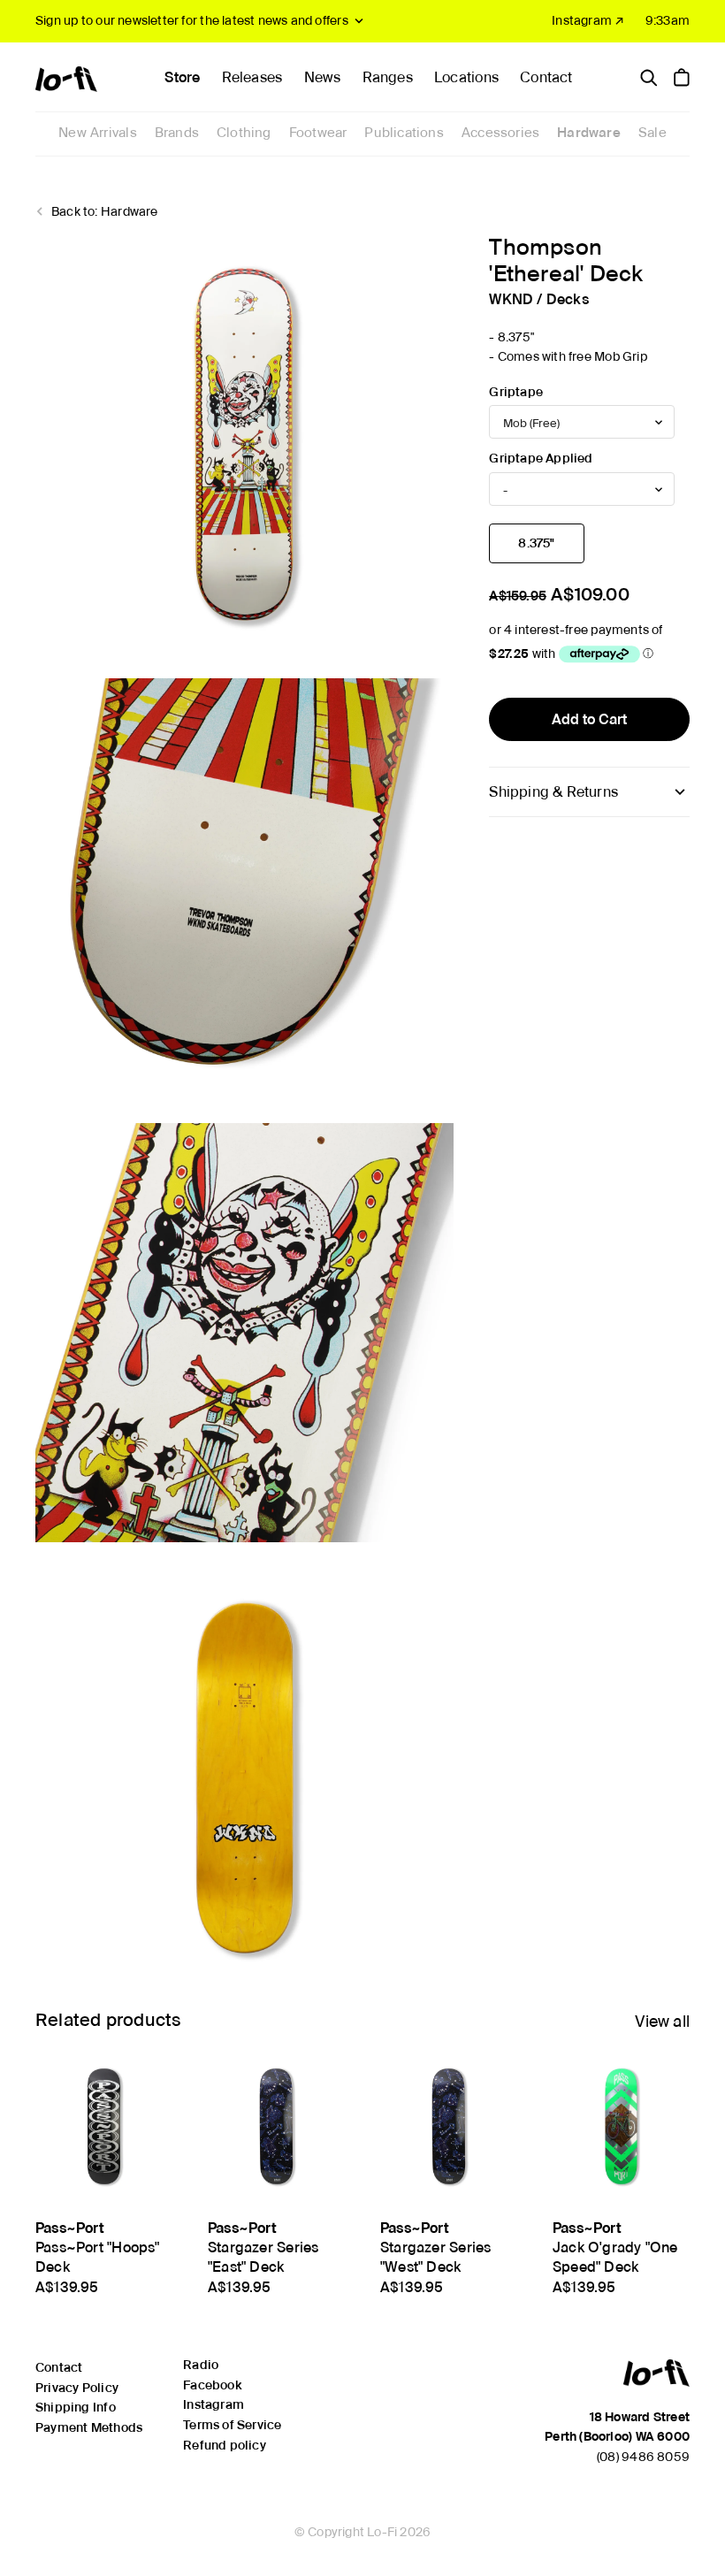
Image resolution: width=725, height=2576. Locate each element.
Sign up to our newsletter (192, 20)
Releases (252, 77)
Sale (652, 133)
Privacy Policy (77, 2388)
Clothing (244, 133)
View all (662, 2021)
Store (182, 77)
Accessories (500, 133)
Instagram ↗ (588, 20)
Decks (568, 299)
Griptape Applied (541, 458)
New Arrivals (98, 133)
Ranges (388, 77)
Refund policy (225, 2445)
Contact (546, 77)
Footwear (318, 133)
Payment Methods (89, 2427)
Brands (177, 133)
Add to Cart (589, 719)
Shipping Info (76, 2407)
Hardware (589, 133)
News (323, 77)
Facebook (212, 2385)
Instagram (214, 2404)
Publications (404, 133)
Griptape (516, 392)
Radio (201, 2365)
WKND (511, 299)
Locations (466, 77)
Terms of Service (232, 2425)
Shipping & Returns (553, 792)
